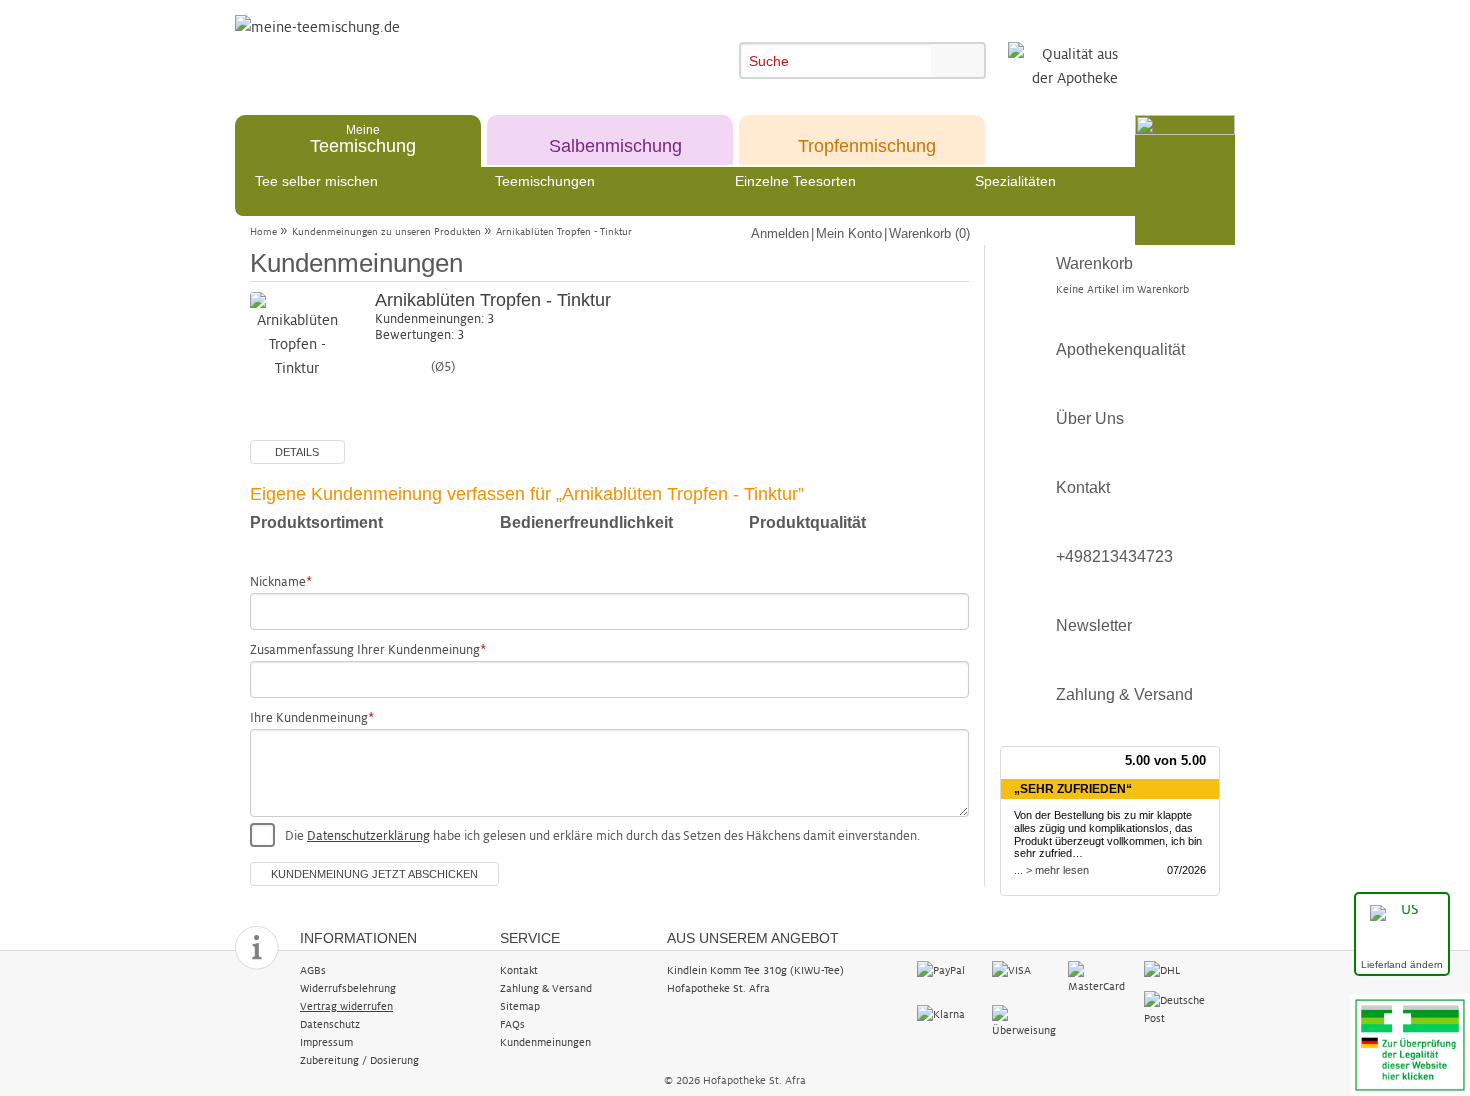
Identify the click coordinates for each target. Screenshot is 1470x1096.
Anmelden (780, 233)
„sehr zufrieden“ (1073, 789)
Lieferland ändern (1402, 964)
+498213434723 (1114, 556)
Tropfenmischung (867, 138)
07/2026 (1186, 870)
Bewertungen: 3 (419, 335)
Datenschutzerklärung (368, 836)
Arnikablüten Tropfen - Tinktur (564, 231)
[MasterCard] (1100, 977)
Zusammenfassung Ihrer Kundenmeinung (365, 650)
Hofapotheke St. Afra (718, 988)
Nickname (278, 582)
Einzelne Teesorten (795, 181)
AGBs (313, 970)
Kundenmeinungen (545, 1042)
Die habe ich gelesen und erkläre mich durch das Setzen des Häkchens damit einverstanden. (602, 836)
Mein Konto (849, 233)
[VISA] (1024, 970)
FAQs (512, 1024)
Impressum (326, 1042)
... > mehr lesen (1051, 870)
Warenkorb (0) (929, 233)
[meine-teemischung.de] (417, 49)
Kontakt (1083, 487)
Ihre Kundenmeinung (309, 718)
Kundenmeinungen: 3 (434, 319)
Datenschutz (330, 1024)
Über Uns (1090, 418)
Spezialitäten (1015, 181)
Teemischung (363, 138)
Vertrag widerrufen (346, 1006)
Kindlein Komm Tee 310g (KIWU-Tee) (755, 970)
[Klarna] (949, 1014)
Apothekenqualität (1120, 349)
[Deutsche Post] (1176, 1008)
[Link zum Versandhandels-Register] (1410, 1044)
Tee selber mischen (316, 181)
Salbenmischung (615, 138)
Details (297, 452)
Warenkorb (1122, 275)
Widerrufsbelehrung (348, 988)
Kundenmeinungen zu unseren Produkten (386, 231)
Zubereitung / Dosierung (359, 1060)
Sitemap (520, 1006)
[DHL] (1176, 970)
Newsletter (1094, 625)
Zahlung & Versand (1124, 694)
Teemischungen (545, 181)
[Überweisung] (1024, 1021)
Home (263, 231)
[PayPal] (949, 970)
